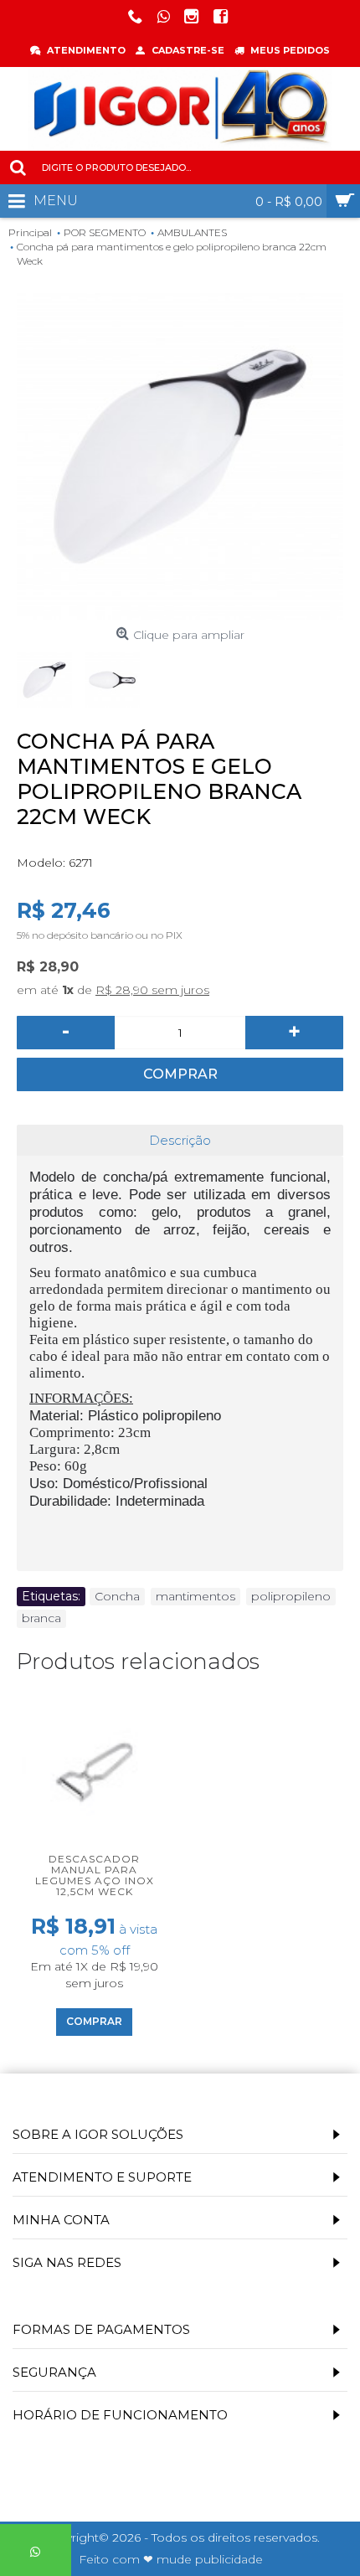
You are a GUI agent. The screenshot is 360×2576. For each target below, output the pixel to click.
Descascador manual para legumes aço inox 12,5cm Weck (95, 1875)
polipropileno (291, 1596)
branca (41, 1618)
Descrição (180, 1140)
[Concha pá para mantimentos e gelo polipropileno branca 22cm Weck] (180, 456)
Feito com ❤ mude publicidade (171, 2559)
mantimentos (195, 1596)
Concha (117, 1596)
